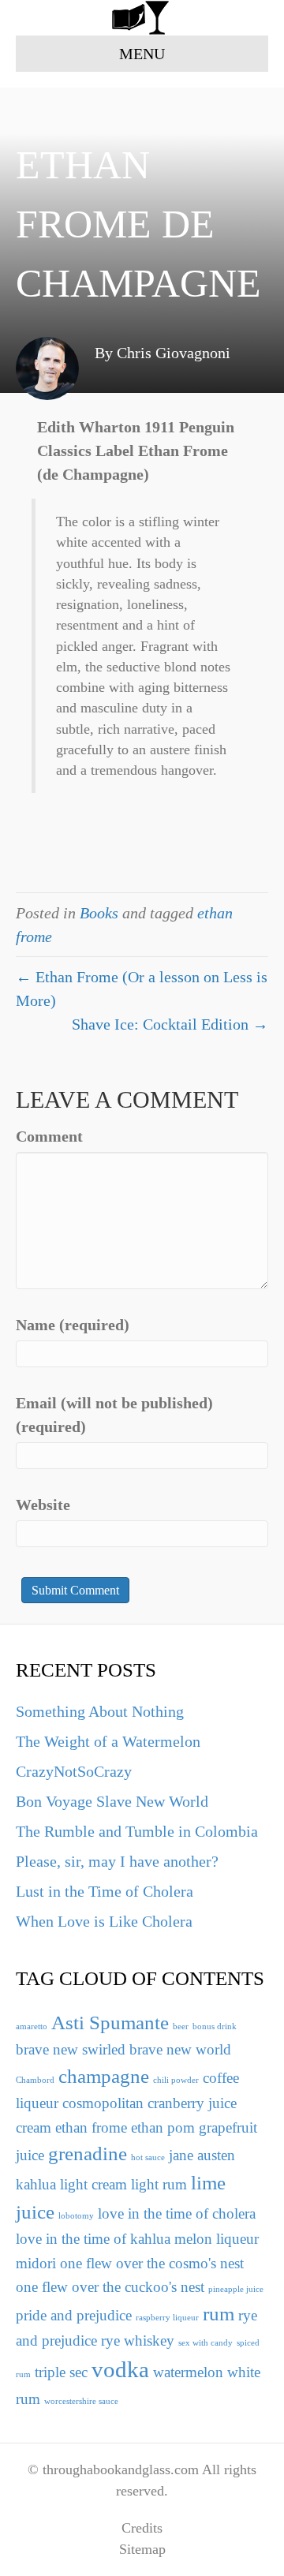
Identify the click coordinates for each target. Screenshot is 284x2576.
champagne (104, 2076)
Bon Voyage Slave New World (112, 1801)
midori (36, 2263)
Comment (49, 1136)
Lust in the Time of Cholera (105, 1891)
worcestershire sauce (81, 2401)
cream (34, 2127)
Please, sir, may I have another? (117, 1861)
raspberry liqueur (167, 2318)
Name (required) (73, 1325)
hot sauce (148, 2157)
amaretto (32, 2026)
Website (43, 1505)
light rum (159, 2184)
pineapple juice (236, 2289)
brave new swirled (71, 2049)
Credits (142, 2528)
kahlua (36, 2184)
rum (219, 2314)
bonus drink (215, 2026)
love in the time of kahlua (93, 2239)
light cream (93, 2184)
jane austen (202, 2155)
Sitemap (142, 2549)
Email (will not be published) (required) (114, 1415)
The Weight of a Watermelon (108, 1741)
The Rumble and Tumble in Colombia (137, 1831)
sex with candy (206, 2343)
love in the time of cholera (177, 2213)
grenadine (88, 2154)
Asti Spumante (110, 2023)
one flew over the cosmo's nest (152, 2263)
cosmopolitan (103, 2103)
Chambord (35, 2080)
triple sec (61, 2372)
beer (181, 2026)
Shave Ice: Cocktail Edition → (170, 1024)
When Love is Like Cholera (104, 1921)
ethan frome (91, 2127)
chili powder (176, 2080)
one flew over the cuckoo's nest (110, 2287)
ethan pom (163, 2127)
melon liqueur (217, 2239)
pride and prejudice (74, 2315)
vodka (120, 2369)
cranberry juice (192, 2103)
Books (99, 913)
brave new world (180, 2049)
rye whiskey (138, 2340)
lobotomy (76, 2216)
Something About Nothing (100, 1711)
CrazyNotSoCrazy (74, 1771)
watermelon (188, 2372)
